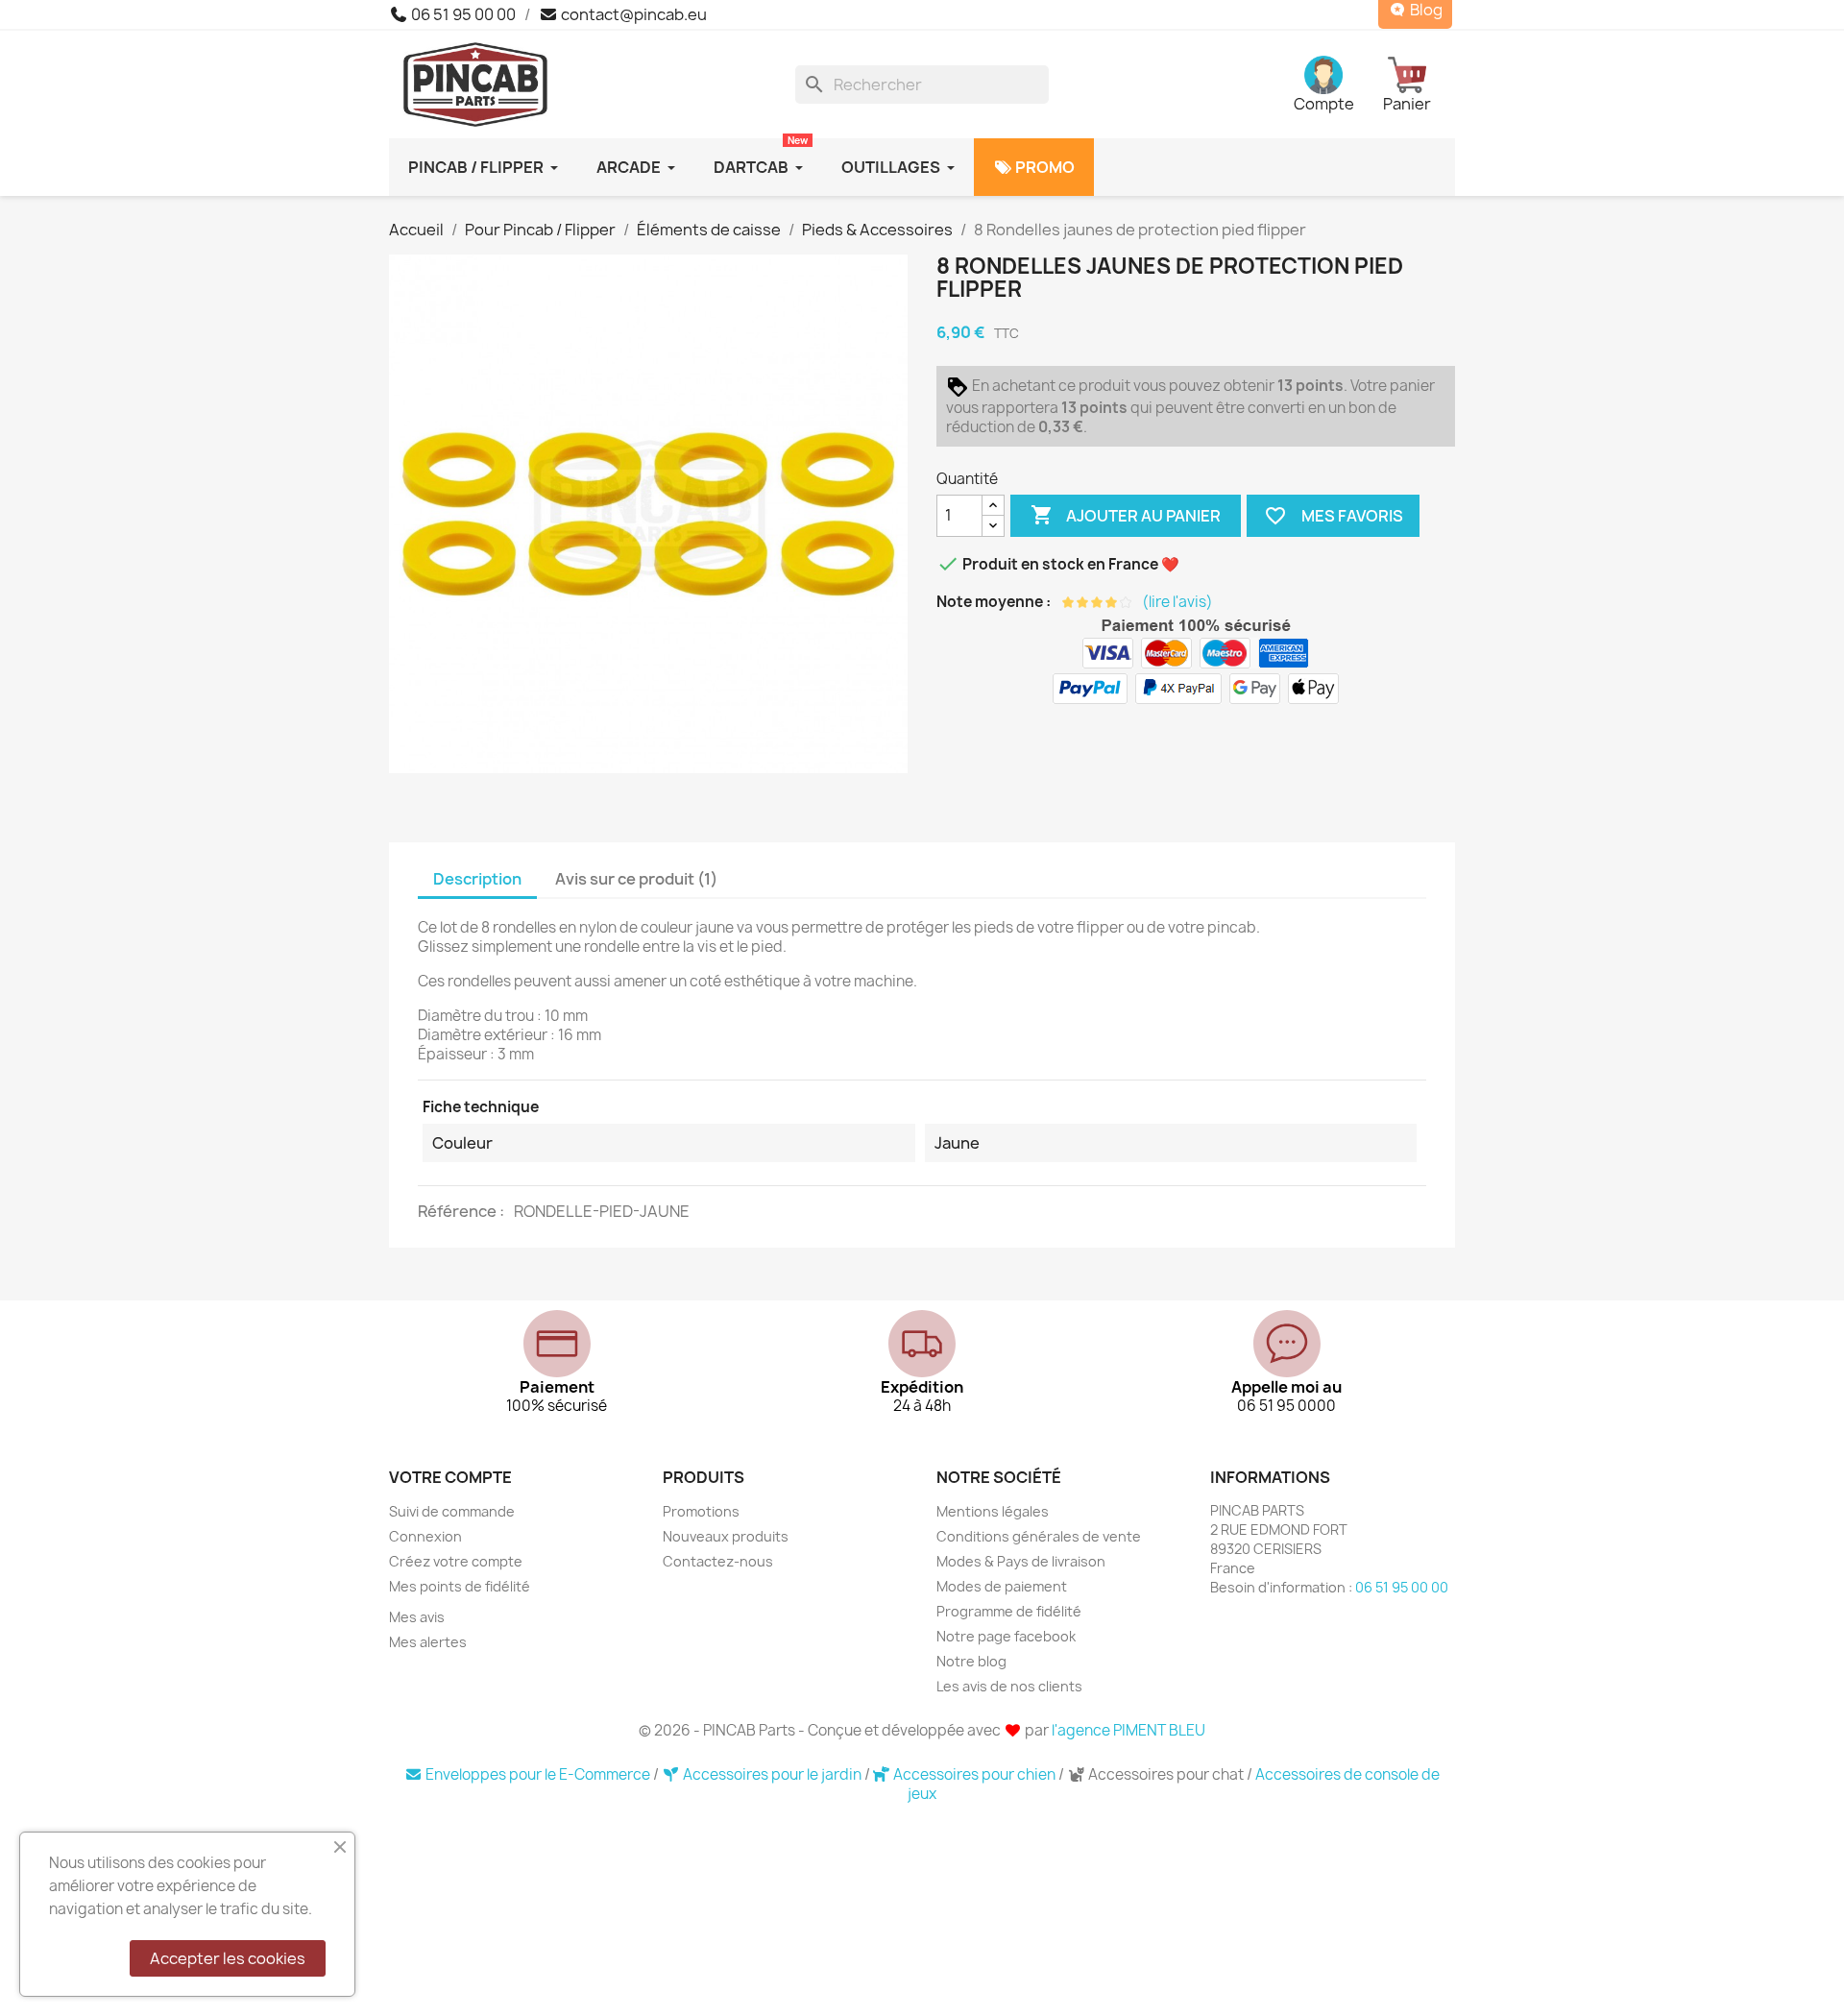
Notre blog (971, 1661)
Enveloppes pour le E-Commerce (538, 1774)
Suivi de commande (452, 1511)
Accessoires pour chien (974, 1774)
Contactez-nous (718, 1561)
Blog (1425, 10)
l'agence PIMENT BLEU (1128, 1730)
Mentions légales (993, 1511)
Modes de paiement (1002, 1586)
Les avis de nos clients (1009, 1686)
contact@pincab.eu (632, 14)
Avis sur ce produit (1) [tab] (636, 879)
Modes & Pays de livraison (1021, 1561)
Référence (459, 1211)
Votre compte (450, 1477)
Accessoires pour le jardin (772, 1774)
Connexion (425, 1536)
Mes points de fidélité (460, 1586)
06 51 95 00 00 (462, 14)
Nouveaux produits (726, 1536)
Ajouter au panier (1126, 515)
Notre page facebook (1006, 1636)
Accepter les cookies (228, 1958)
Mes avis (417, 1617)
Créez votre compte (456, 1561)
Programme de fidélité (1009, 1611)
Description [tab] (477, 879)
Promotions (701, 1511)
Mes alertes (428, 1642)
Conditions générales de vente (1039, 1536)
